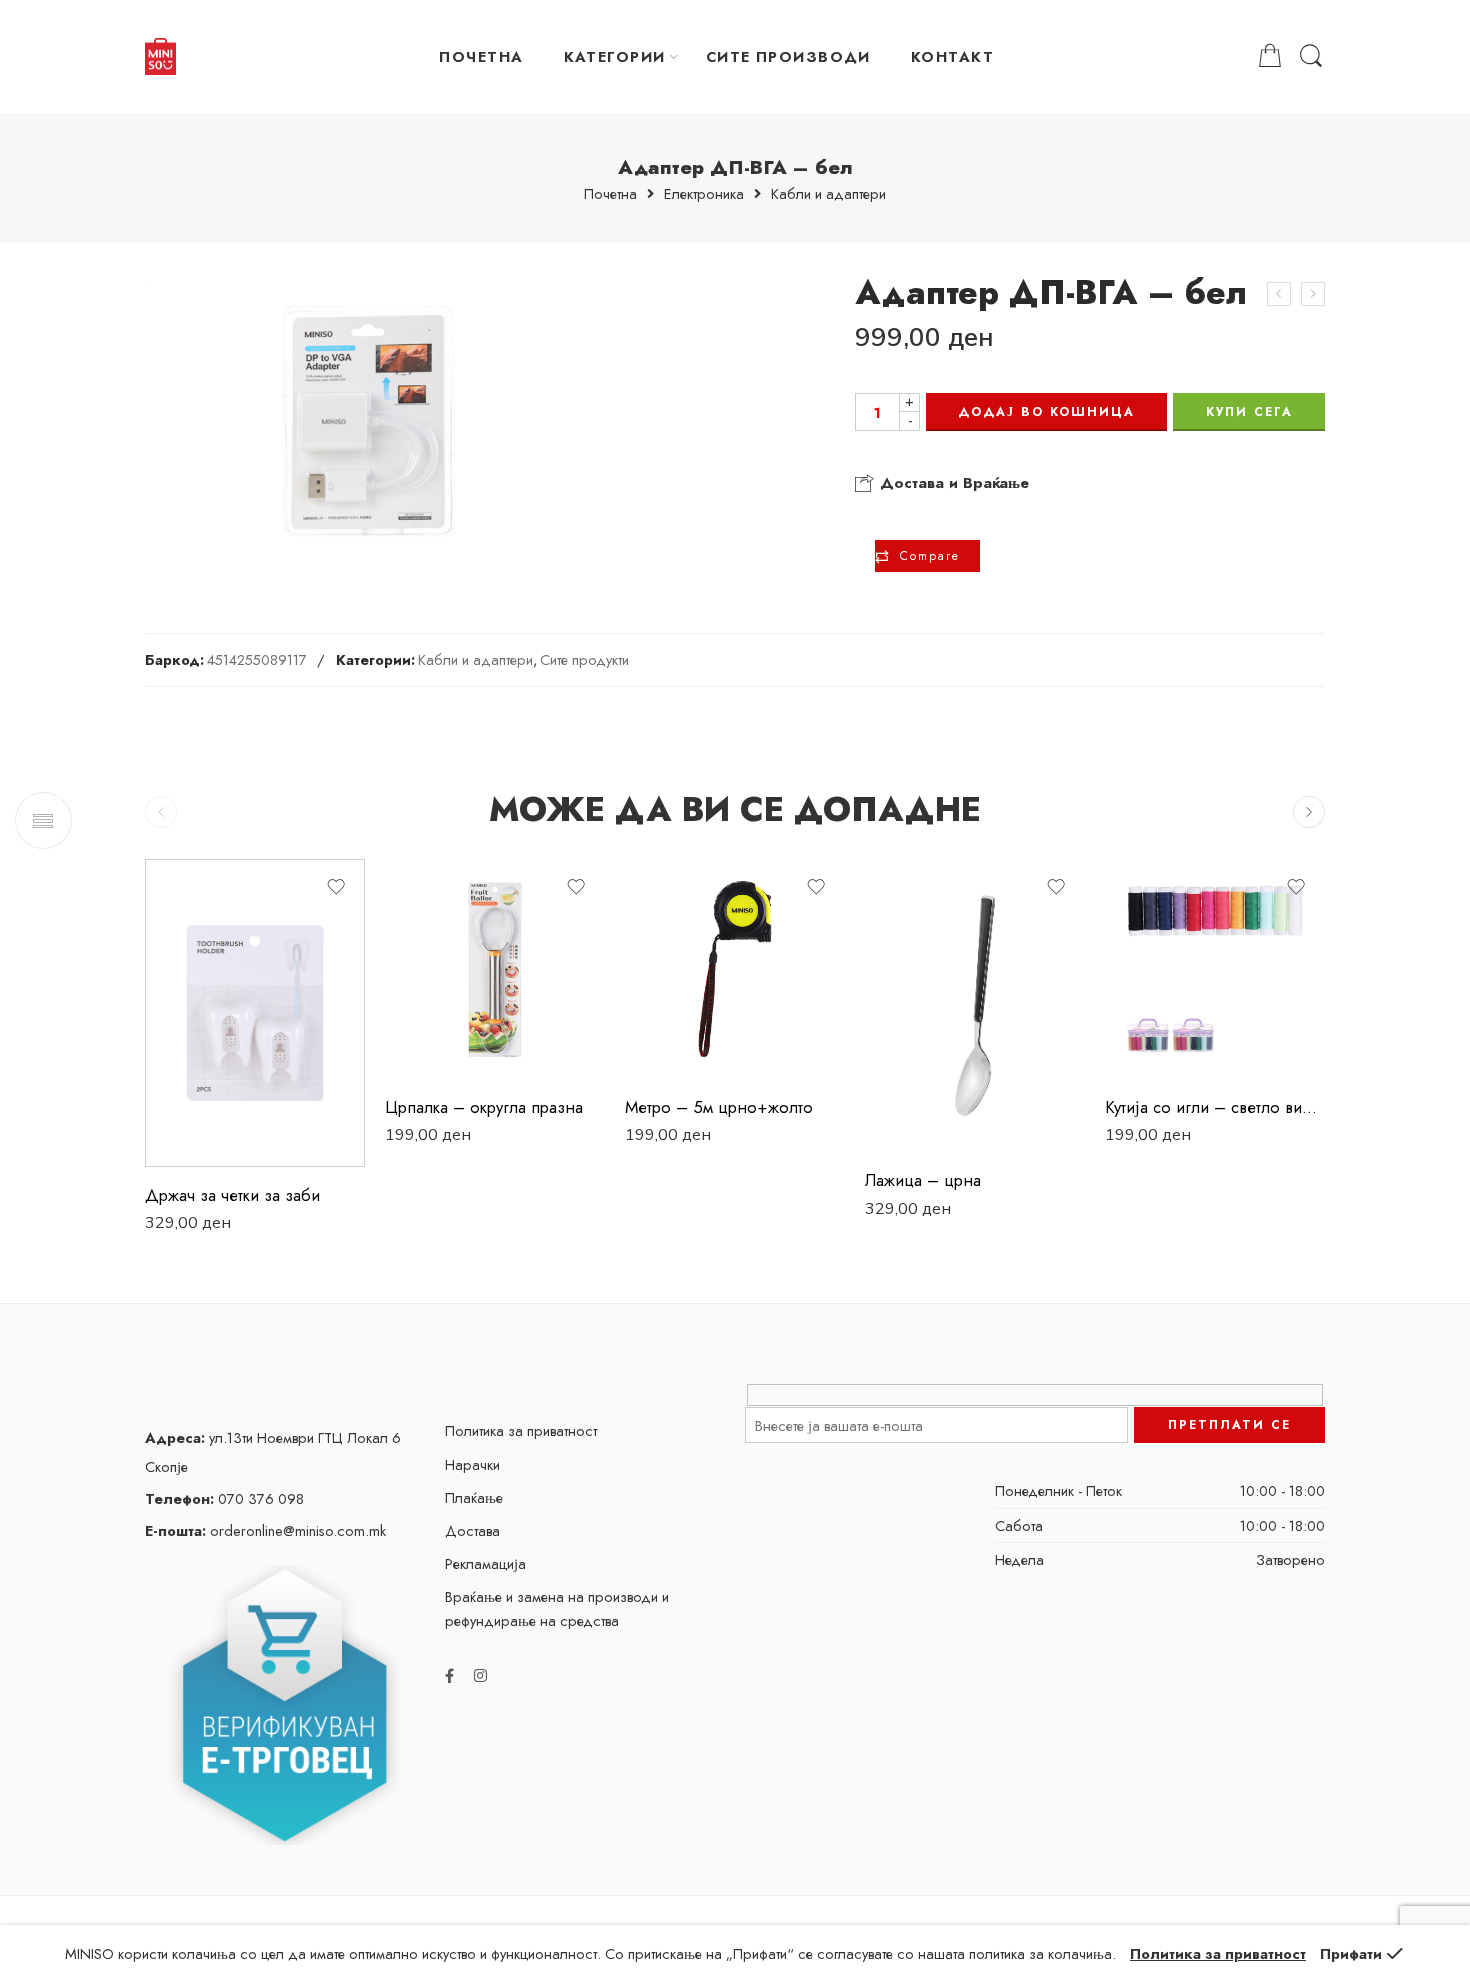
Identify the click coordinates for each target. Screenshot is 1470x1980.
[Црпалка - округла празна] (495, 969)
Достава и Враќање (952, 483)
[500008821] (368, 420)
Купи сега (1249, 412)
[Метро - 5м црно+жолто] (735, 969)
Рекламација (485, 1563)
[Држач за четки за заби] (255, 1013)
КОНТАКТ (952, 56)
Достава (472, 1530)
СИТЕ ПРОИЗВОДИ (788, 56)
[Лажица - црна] (975, 1005)
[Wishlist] (336, 887)
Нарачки (472, 1464)
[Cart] (1270, 56)
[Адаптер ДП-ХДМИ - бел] (1313, 294)
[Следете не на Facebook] (449, 1675)
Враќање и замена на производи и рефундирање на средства (557, 1608)
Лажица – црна (923, 1180)
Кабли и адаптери (828, 194)
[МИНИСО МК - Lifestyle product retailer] (160, 57)
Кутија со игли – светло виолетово (1215, 1107)
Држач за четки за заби (232, 1195)
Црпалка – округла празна (484, 1107)
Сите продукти (584, 659)
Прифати (1351, 1953)
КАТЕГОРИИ (615, 56)
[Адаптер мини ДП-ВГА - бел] (1279, 294)
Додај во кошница (1046, 412)
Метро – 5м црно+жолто (719, 1107)
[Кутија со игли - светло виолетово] (1215, 969)
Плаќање (474, 1497)
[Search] (1311, 56)
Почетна (610, 194)
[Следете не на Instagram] (480, 1675)
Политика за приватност (521, 1430)
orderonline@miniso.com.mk (265, 1530)
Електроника (704, 194)
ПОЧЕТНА (481, 56)
